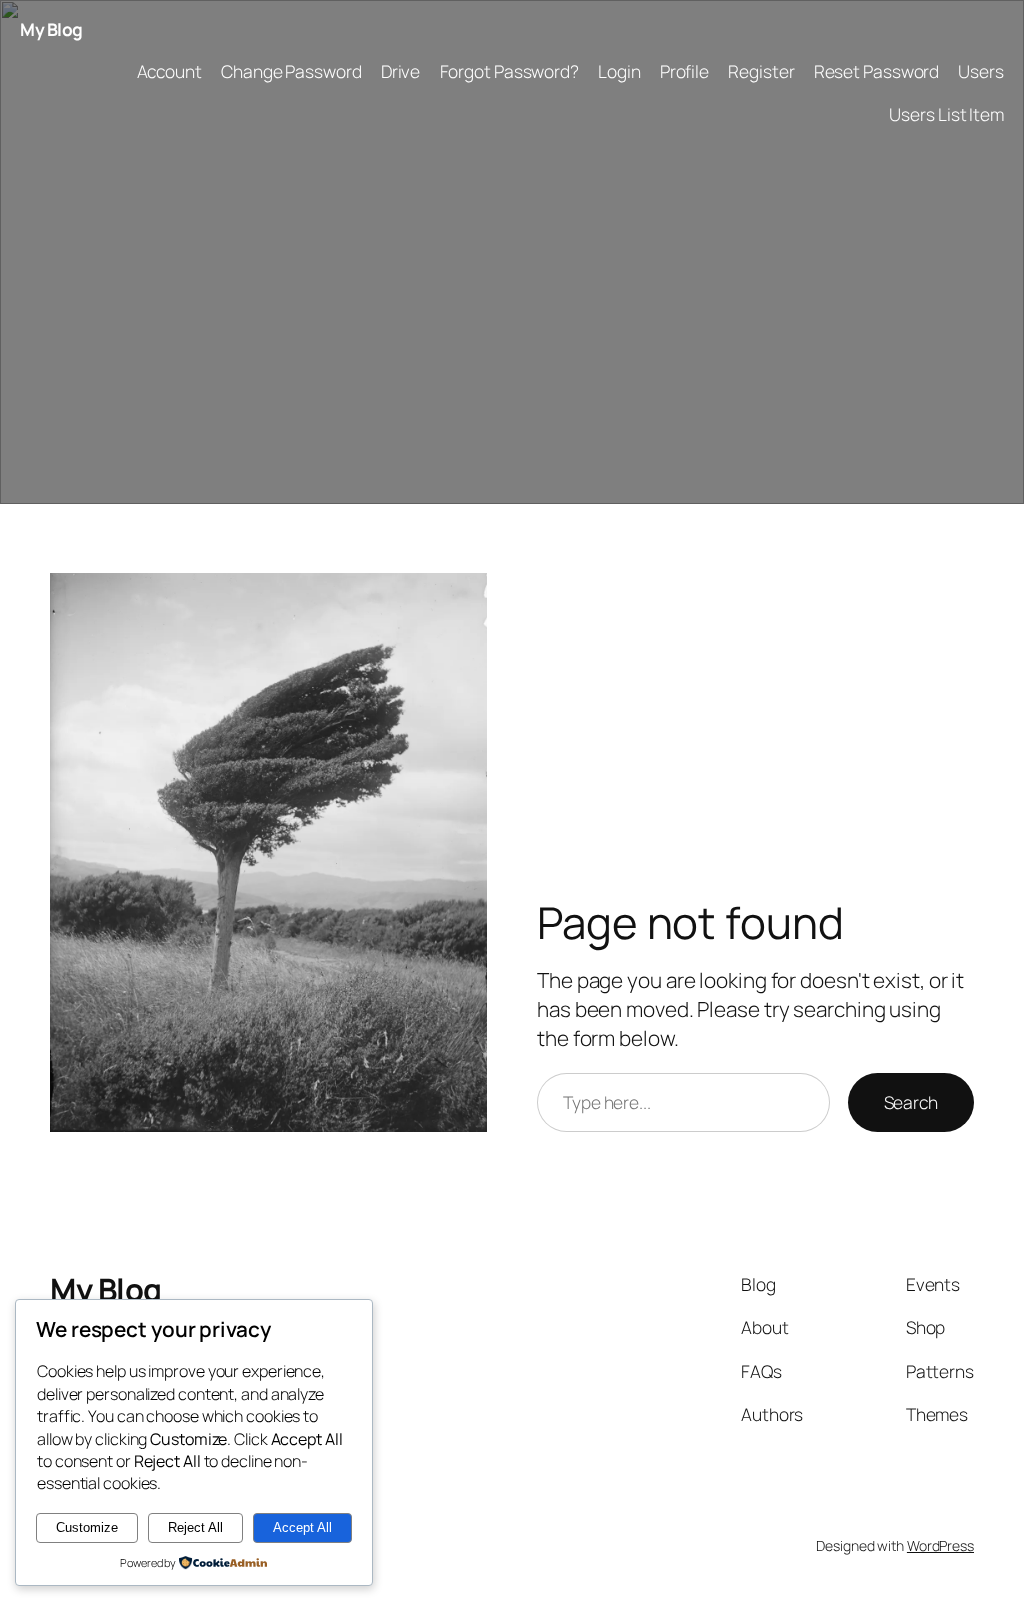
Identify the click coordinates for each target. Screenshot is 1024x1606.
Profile (684, 71)
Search (911, 1102)
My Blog (51, 29)
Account (169, 71)
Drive (401, 71)
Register (761, 71)
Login (619, 71)
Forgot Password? (509, 71)
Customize (87, 1527)
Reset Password (877, 71)
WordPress (940, 1545)
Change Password (291, 71)
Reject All (195, 1527)
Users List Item (946, 114)
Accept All (302, 1527)
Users (981, 71)
